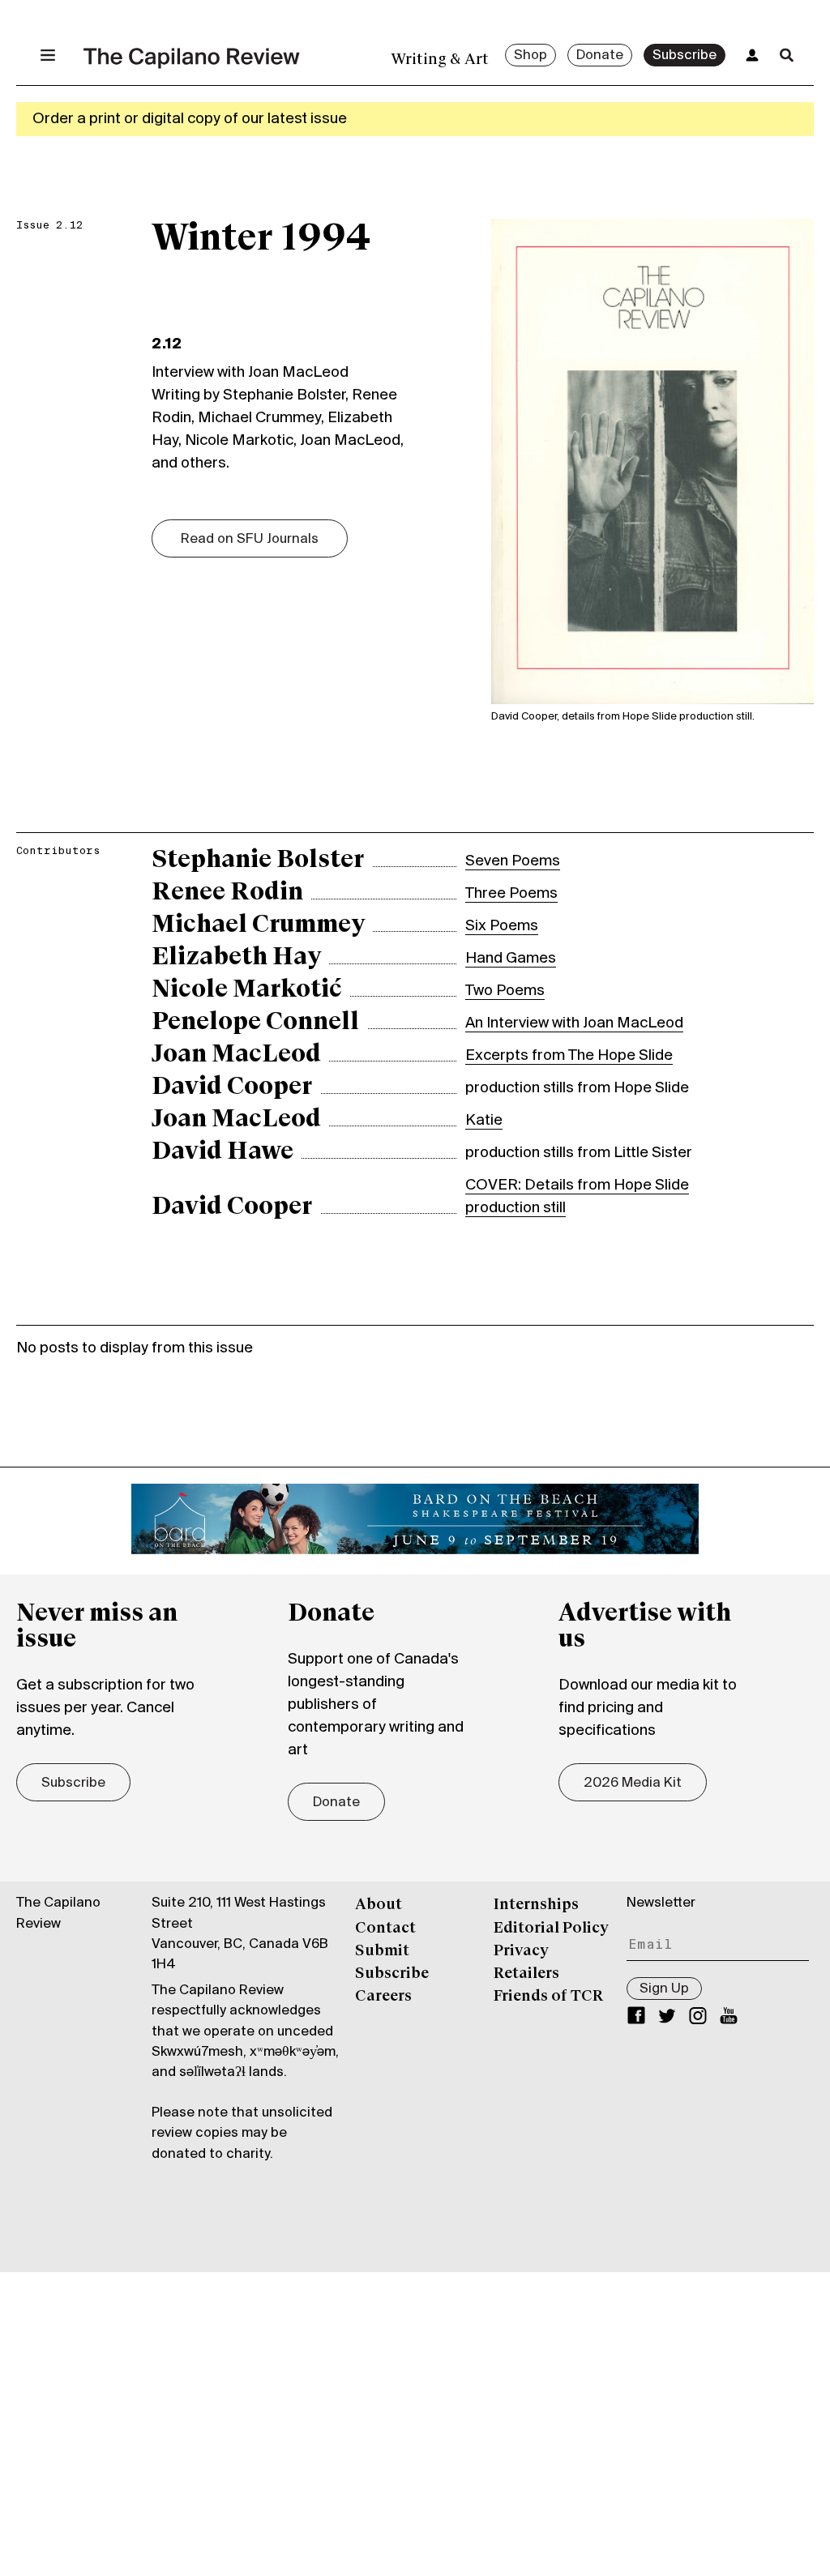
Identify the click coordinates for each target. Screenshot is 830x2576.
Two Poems (505, 991)
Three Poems (511, 894)
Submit (382, 1951)
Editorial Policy (551, 1929)
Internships (536, 1905)
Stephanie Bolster (258, 861)
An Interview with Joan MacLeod (574, 1023)
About (379, 1905)
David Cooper (232, 1087)
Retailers (526, 1974)
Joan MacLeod (236, 1055)
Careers (383, 1997)
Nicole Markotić (247, 990)
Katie (484, 1121)
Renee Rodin (227, 893)
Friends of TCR (548, 1997)
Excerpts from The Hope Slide (569, 1056)
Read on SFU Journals (250, 540)
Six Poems (502, 926)
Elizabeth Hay (236, 958)
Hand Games (511, 959)
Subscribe (685, 56)
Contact (385, 1929)
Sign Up (664, 1989)
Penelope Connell (255, 1023)
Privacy (521, 1951)
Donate (600, 56)
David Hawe (222, 1152)
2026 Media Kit (633, 1784)
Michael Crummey (258, 925)
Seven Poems (513, 861)
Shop (531, 56)
